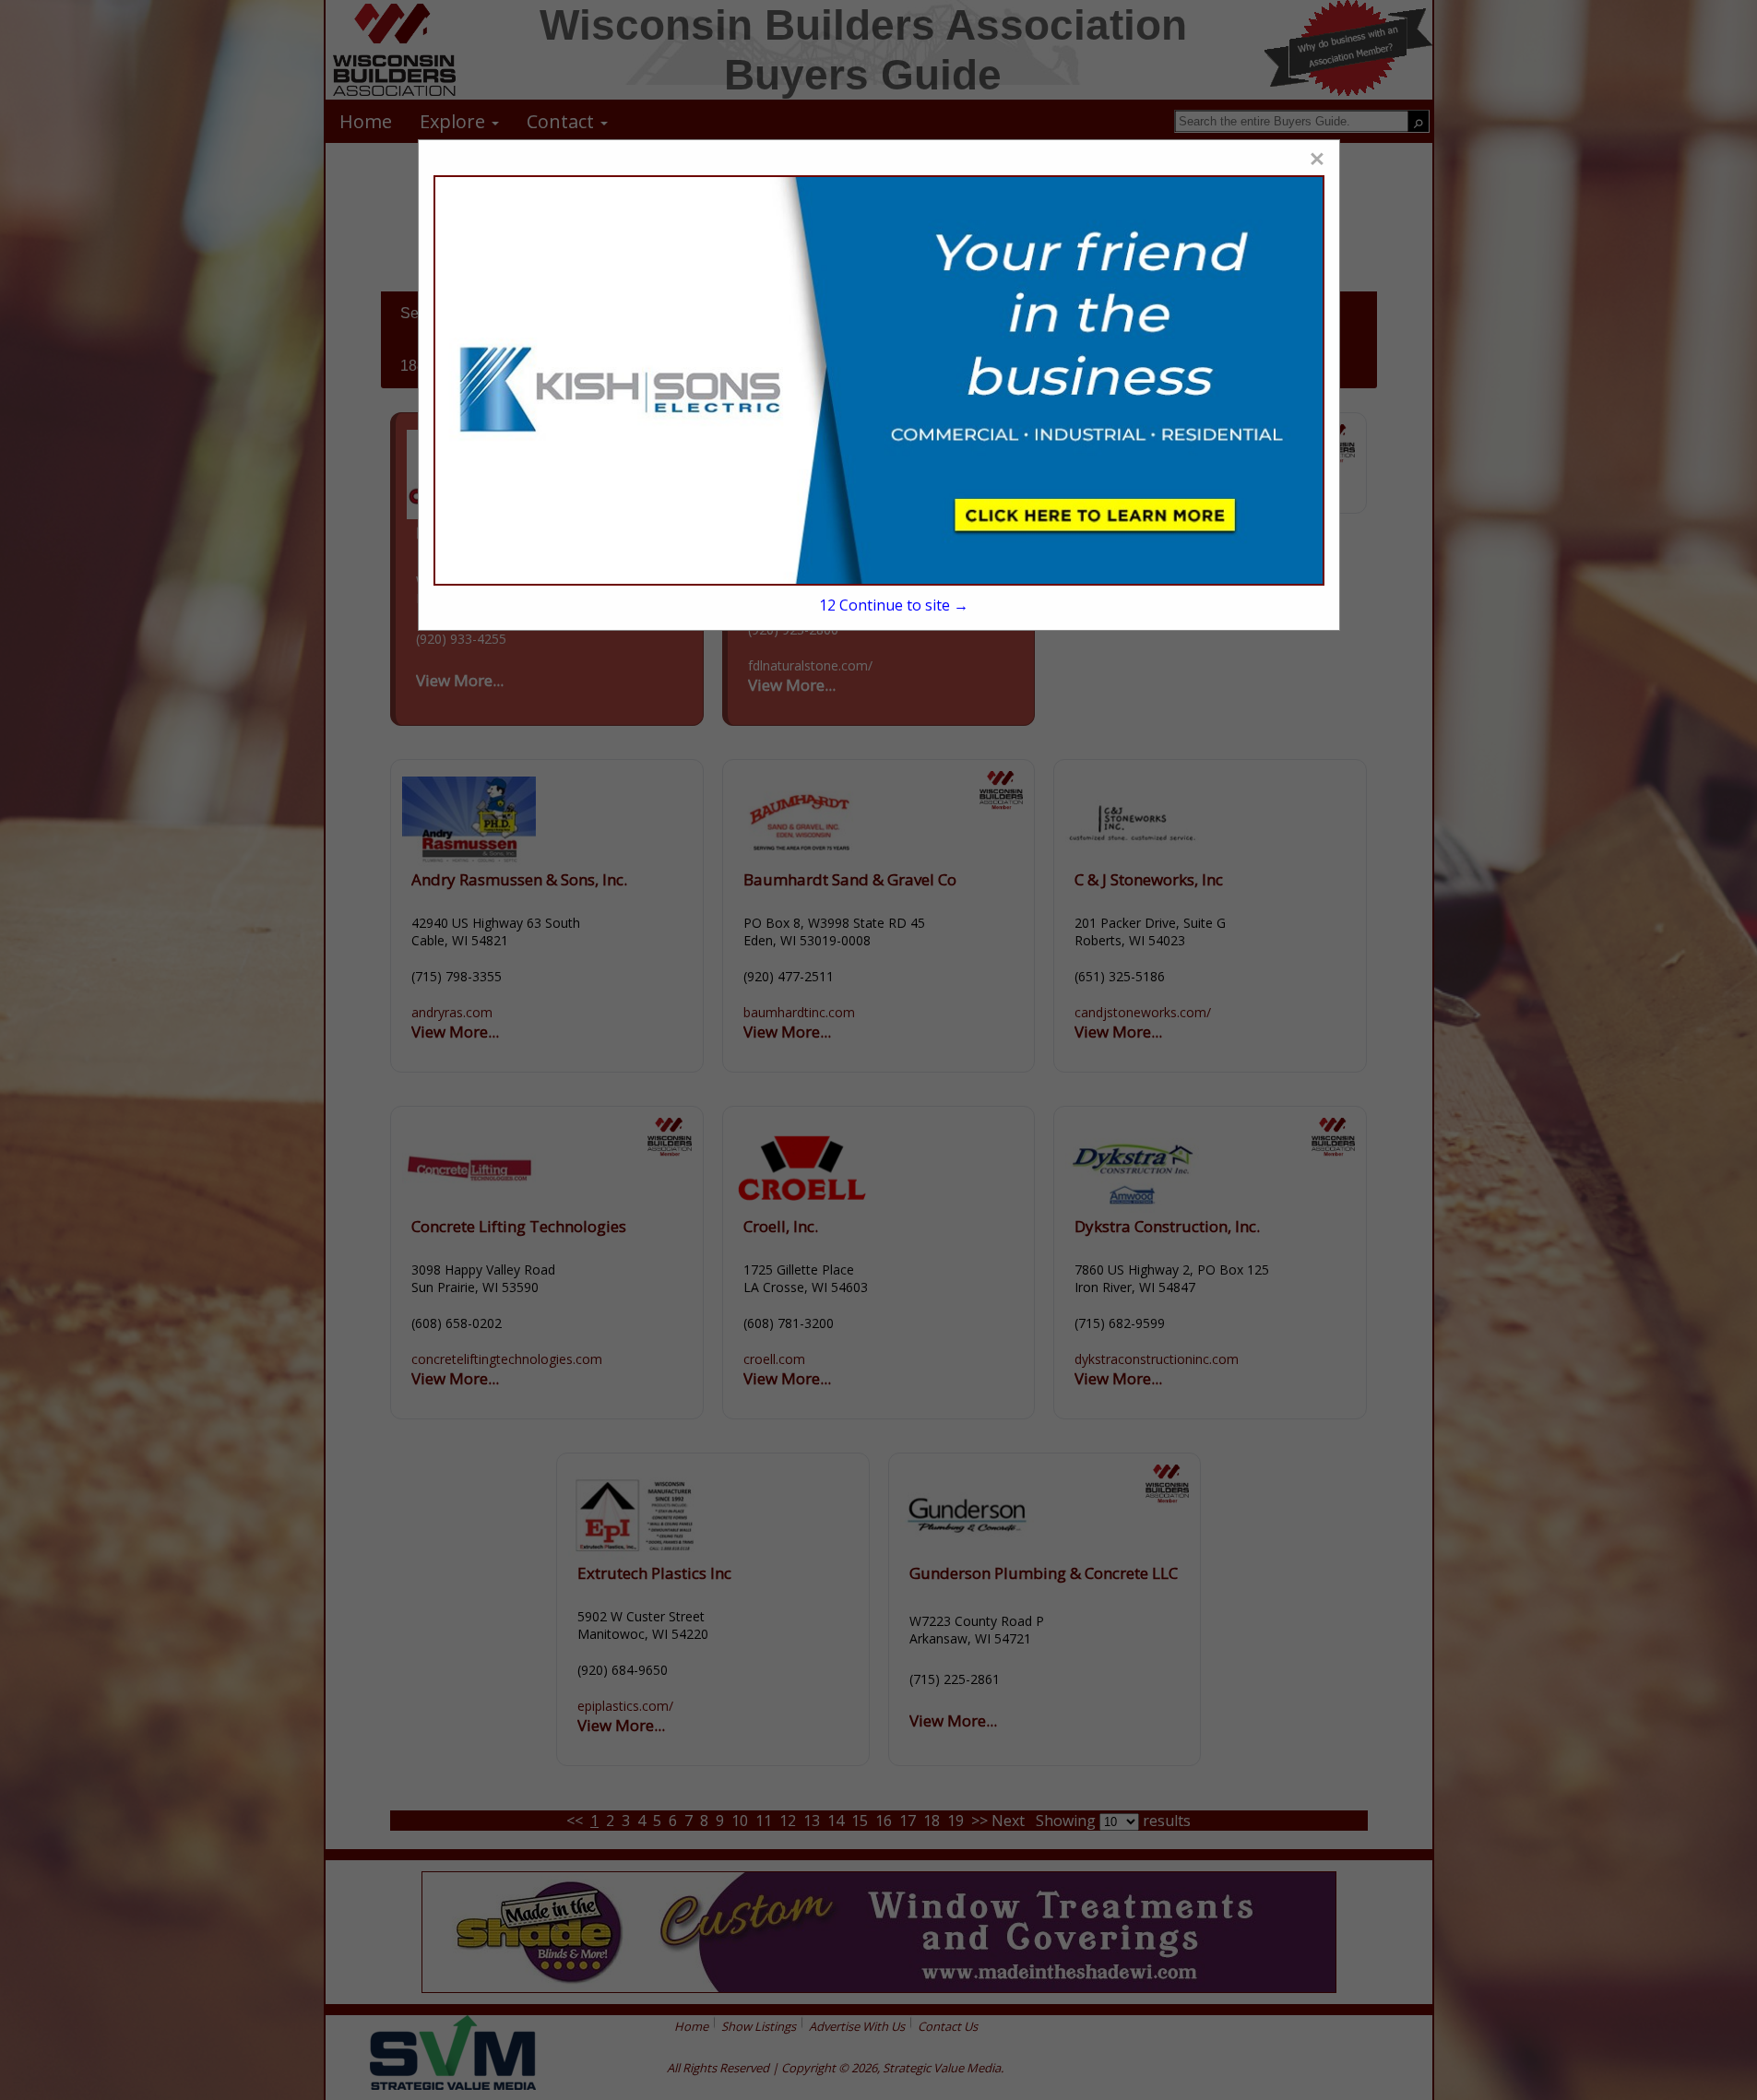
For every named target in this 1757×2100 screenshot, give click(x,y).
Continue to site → (894, 605)
